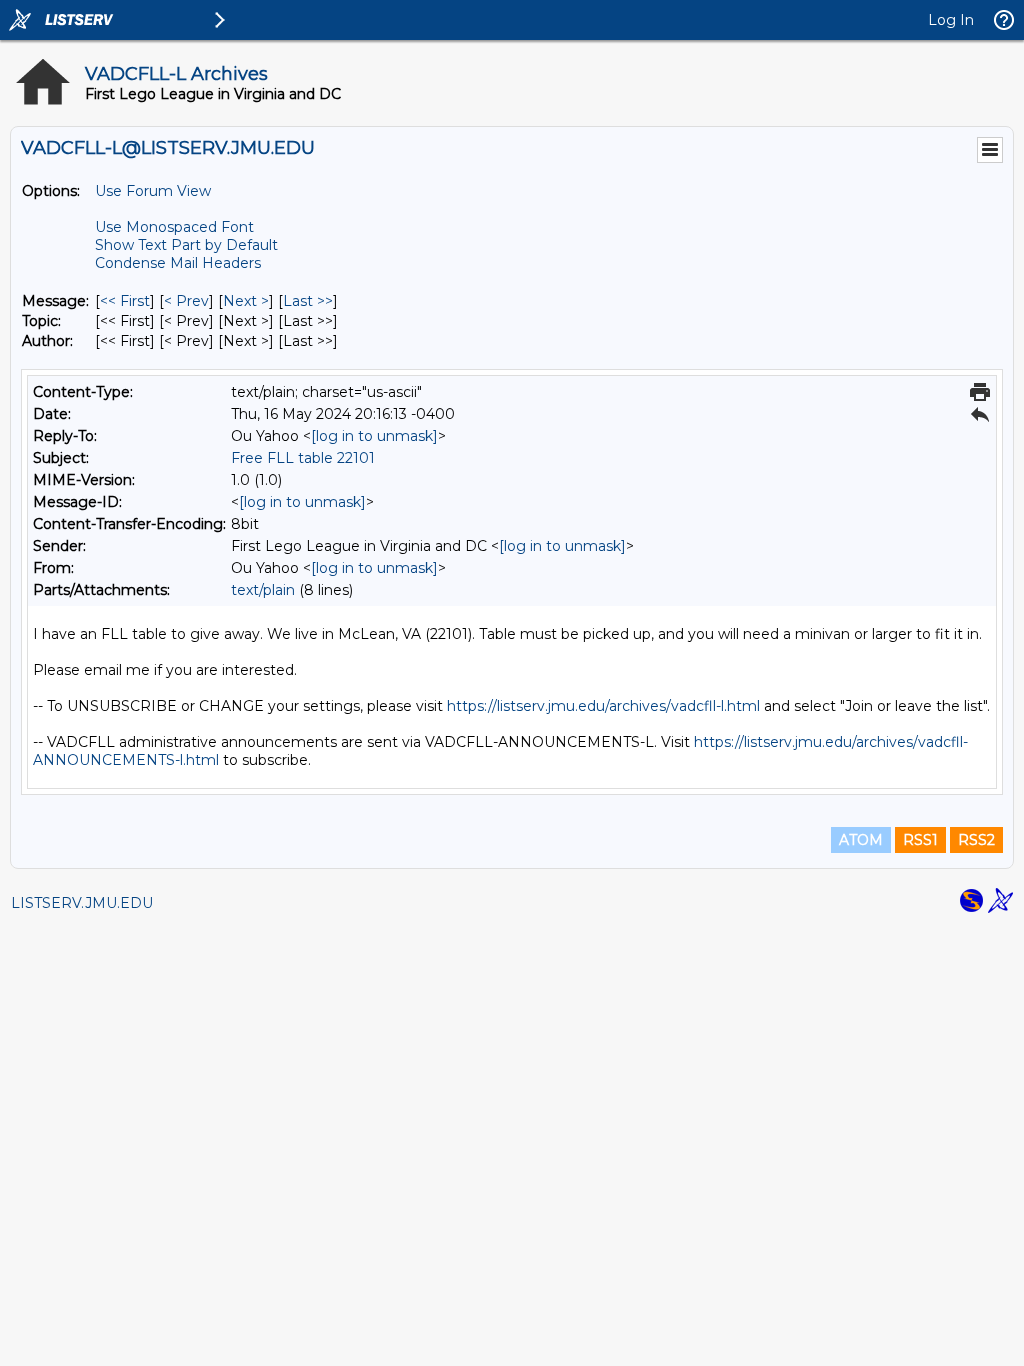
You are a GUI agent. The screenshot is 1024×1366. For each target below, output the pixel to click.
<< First (125, 301)
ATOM (861, 840)
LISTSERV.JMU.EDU (82, 903)
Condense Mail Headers (178, 263)
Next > (246, 301)
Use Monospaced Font (174, 227)
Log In (951, 20)
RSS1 (920, 840)
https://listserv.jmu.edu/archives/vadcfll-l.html (603, 706)
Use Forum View (153, 191)
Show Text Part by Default (186, 245)
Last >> (308, 301)
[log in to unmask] (374, 436)
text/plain (263, 590)
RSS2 (976, 840)
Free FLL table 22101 (303, 458)
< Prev (186, 301)
